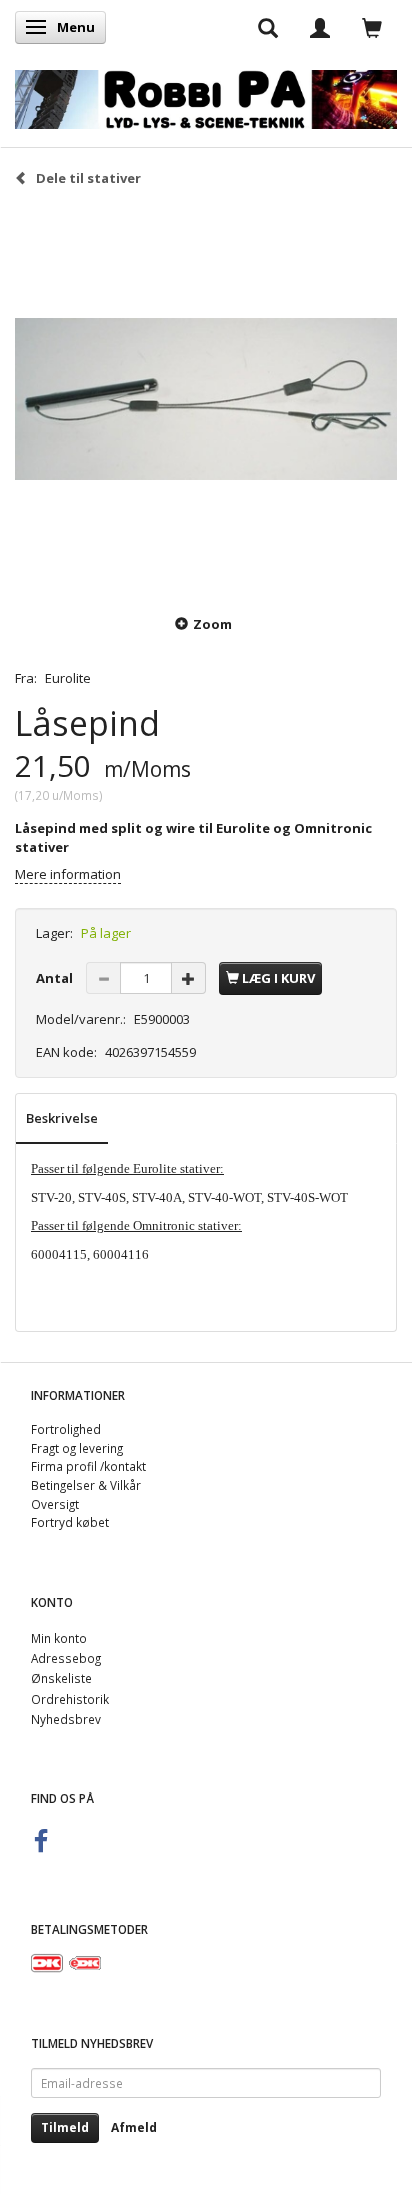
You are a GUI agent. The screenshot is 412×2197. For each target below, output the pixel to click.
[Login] (320, 27)
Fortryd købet (70, 1522)
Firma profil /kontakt (88, 1466)
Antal (56, 978)
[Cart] (372, 27)
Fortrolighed (66, 1429)
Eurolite (68, 678)
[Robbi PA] (206, 95)
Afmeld (134, 2127)
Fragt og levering (77, 1448)
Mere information (68, 874)
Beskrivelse (62, 1118)
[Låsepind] (206, 399)
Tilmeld (65, 2127)
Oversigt (55, 1504)
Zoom (212, 624)
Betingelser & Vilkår (86, 1485)
